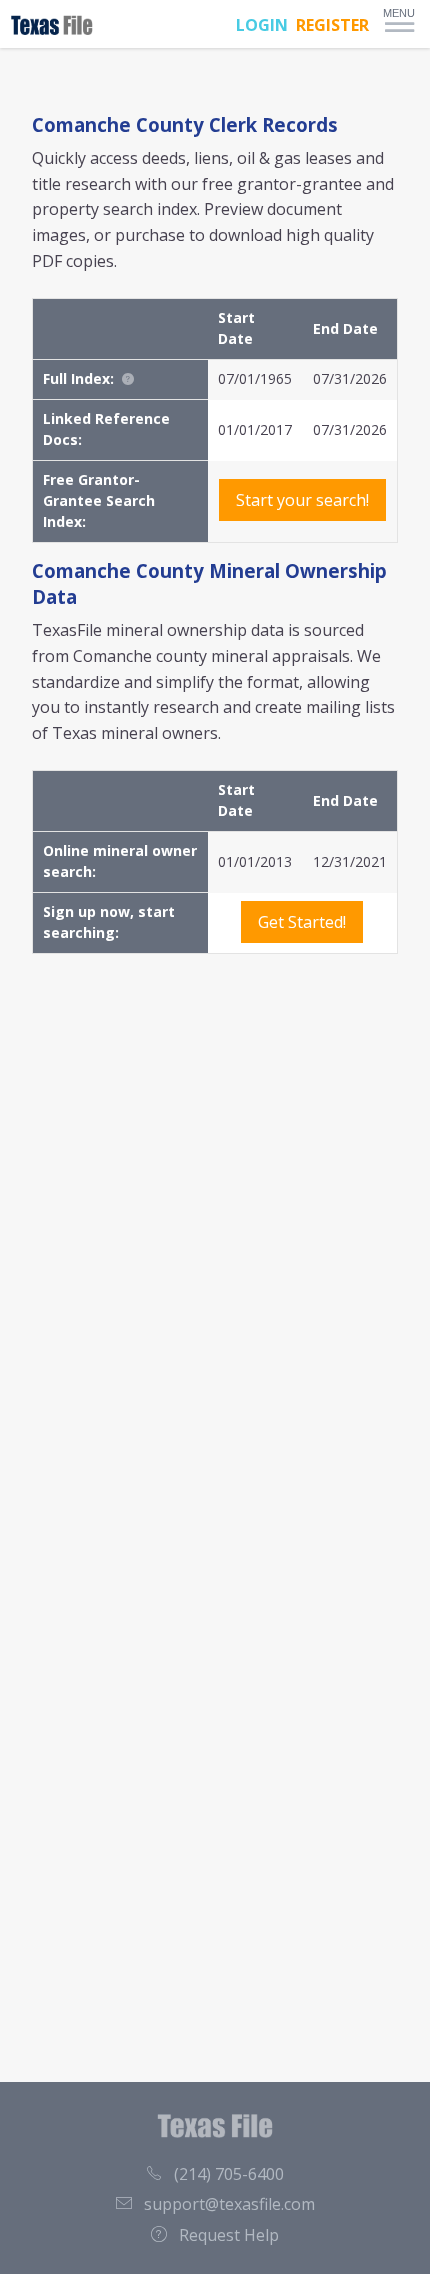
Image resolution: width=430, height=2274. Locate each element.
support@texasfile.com (229, 2204)
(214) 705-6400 (229, 2174)
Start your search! (302, 500)
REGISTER (332, 25)
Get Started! (302, 922)
